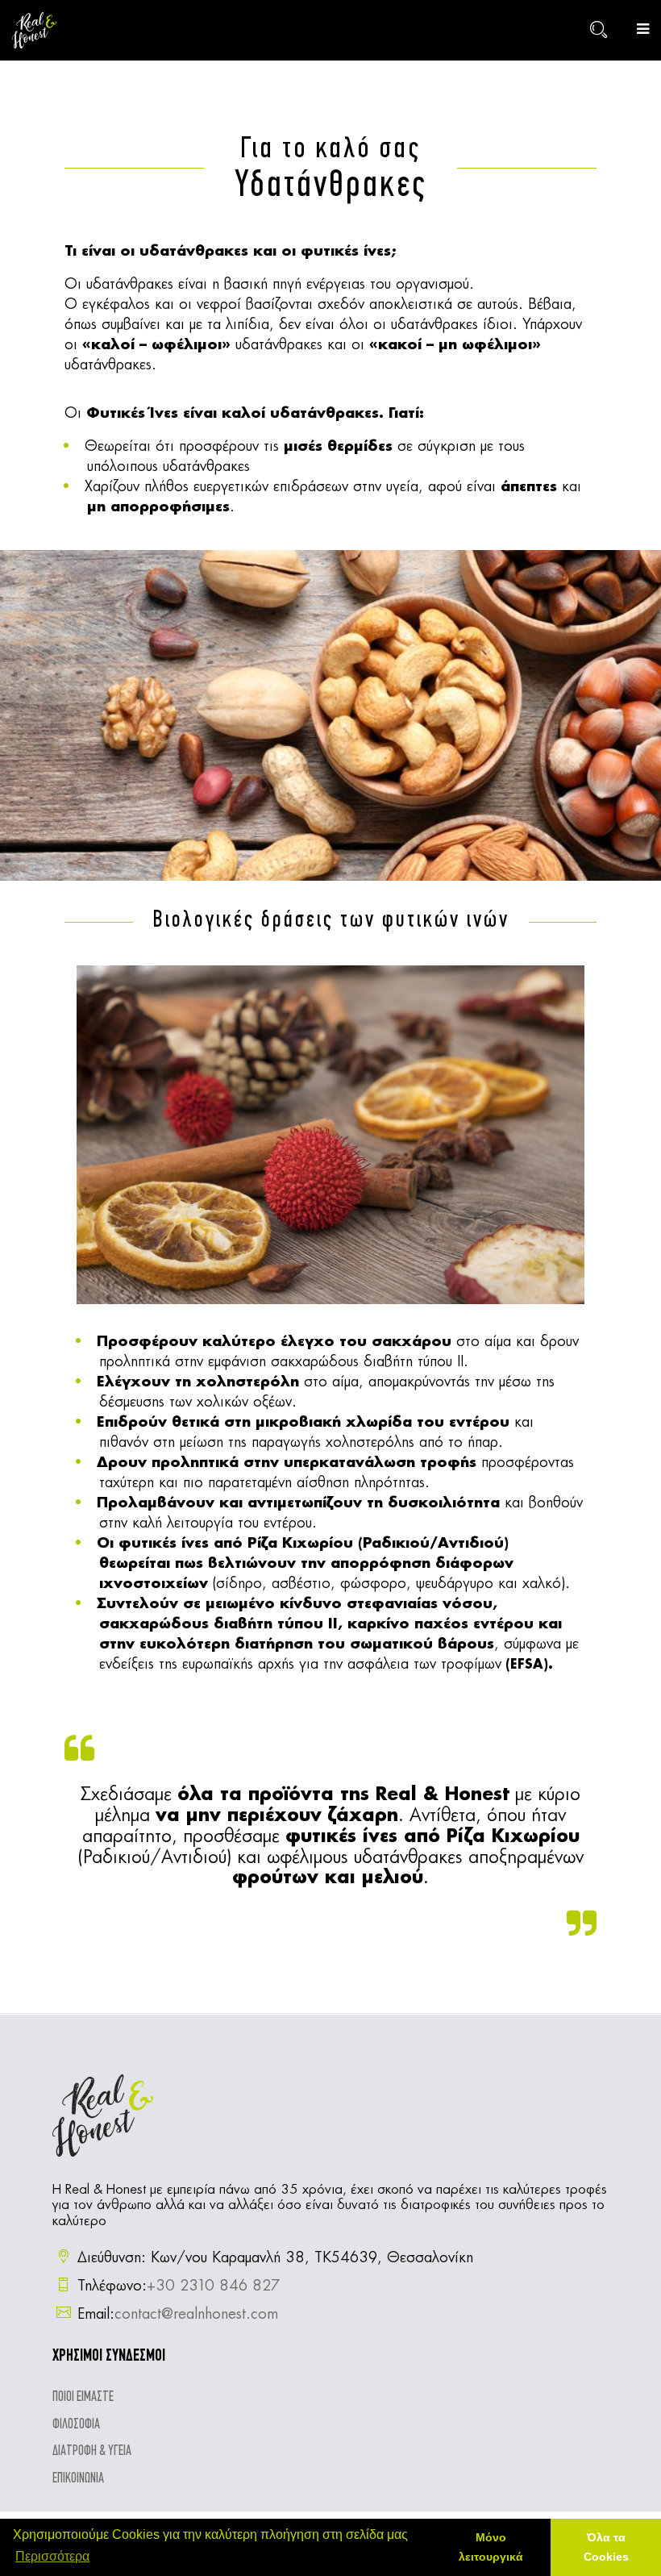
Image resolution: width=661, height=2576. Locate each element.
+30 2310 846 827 (213, 2286)
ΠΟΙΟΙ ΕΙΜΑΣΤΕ (83, 2397)
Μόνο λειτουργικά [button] (491, 2547)
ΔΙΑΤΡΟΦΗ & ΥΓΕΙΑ (92, 2451)
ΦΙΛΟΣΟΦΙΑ (76, 2425)
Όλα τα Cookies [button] (606, 2547)
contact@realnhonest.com (196, 2315)
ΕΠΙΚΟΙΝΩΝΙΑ (78, 2479)
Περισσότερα (52, 2556)
